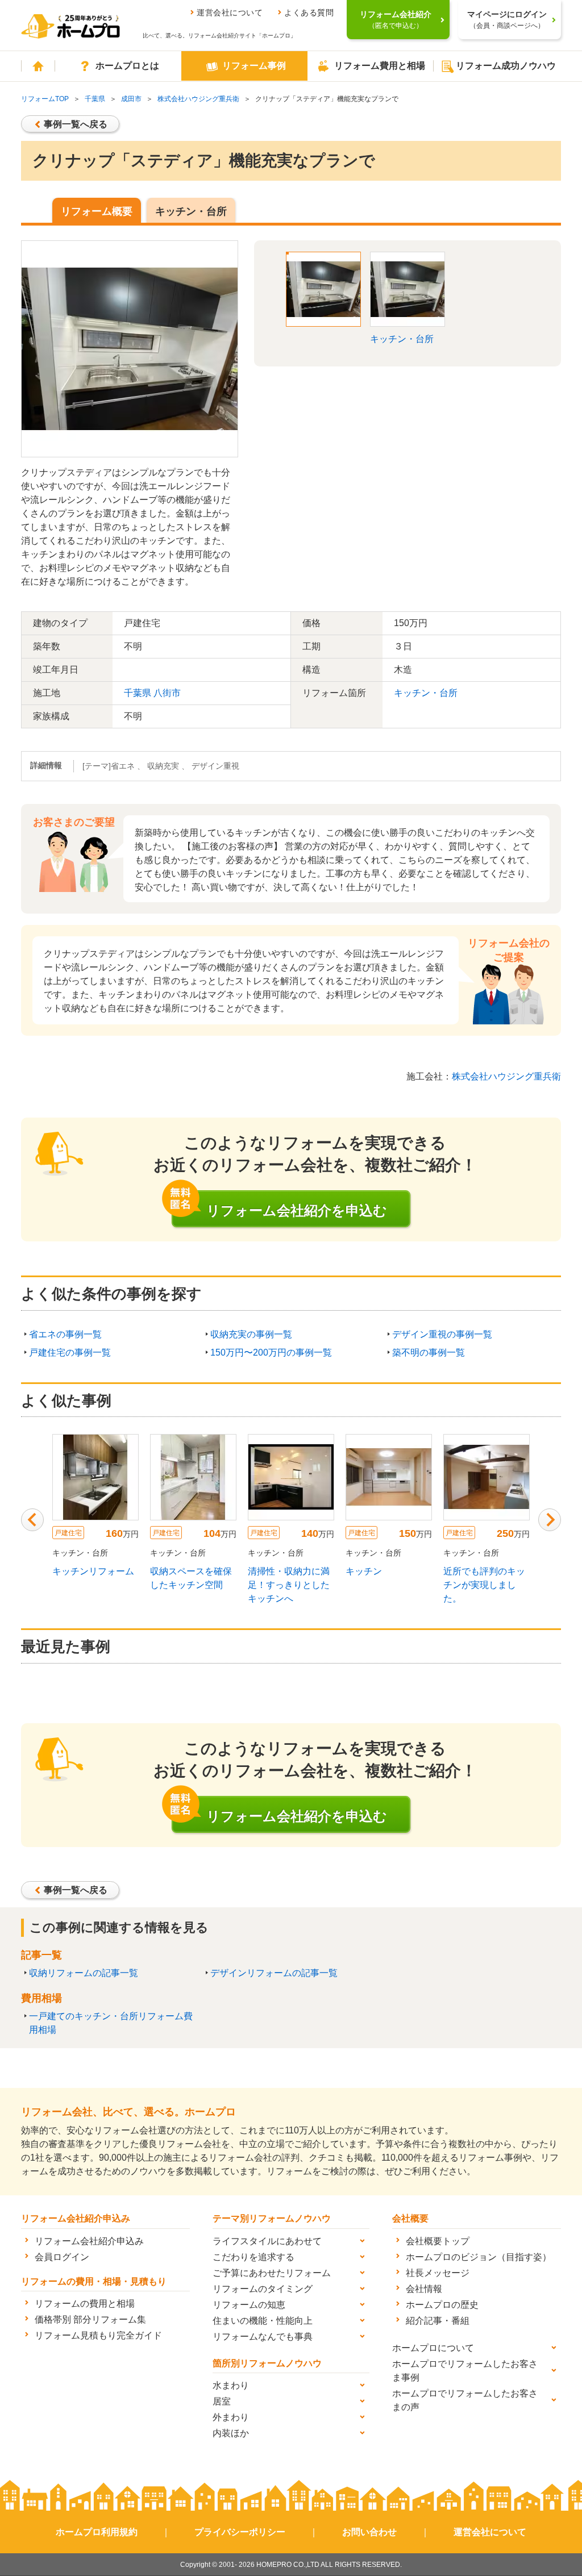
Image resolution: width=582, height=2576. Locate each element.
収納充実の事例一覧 (251, 1334)
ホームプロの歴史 (442, 2305)
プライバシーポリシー (240, 2532)
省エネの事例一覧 (65, 1334)
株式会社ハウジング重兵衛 (198, 99)
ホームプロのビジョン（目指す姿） (479, 2257)
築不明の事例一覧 (429, 1352)
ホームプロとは (127, 66)
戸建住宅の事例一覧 (70, 1352)
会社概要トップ (438, 2241)
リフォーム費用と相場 (380, 66)
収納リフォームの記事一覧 (84, 1973)
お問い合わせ (369, 2532)
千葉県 (95, 99)
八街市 (167, 693)
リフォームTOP (45, 99)
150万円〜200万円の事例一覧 (271, 1352)
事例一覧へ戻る (76, 124)
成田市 (131, 99)
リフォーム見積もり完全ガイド (98, 2335)
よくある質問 (309, 12)
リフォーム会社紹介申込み (89, 2241)
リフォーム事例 (254, 66)
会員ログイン (62, 2257)
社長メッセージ (438, 2273)
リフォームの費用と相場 (85, 2304)
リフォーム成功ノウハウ (506, 66)
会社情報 (424, 2289)
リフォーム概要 (97, 211)
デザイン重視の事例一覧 (442, 1334)
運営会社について (230, 12)
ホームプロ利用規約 (97, 2532)
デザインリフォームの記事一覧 (274, 1973)
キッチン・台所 (191, 211)
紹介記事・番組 (438, 2321)
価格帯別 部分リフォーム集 (90, 2319)
